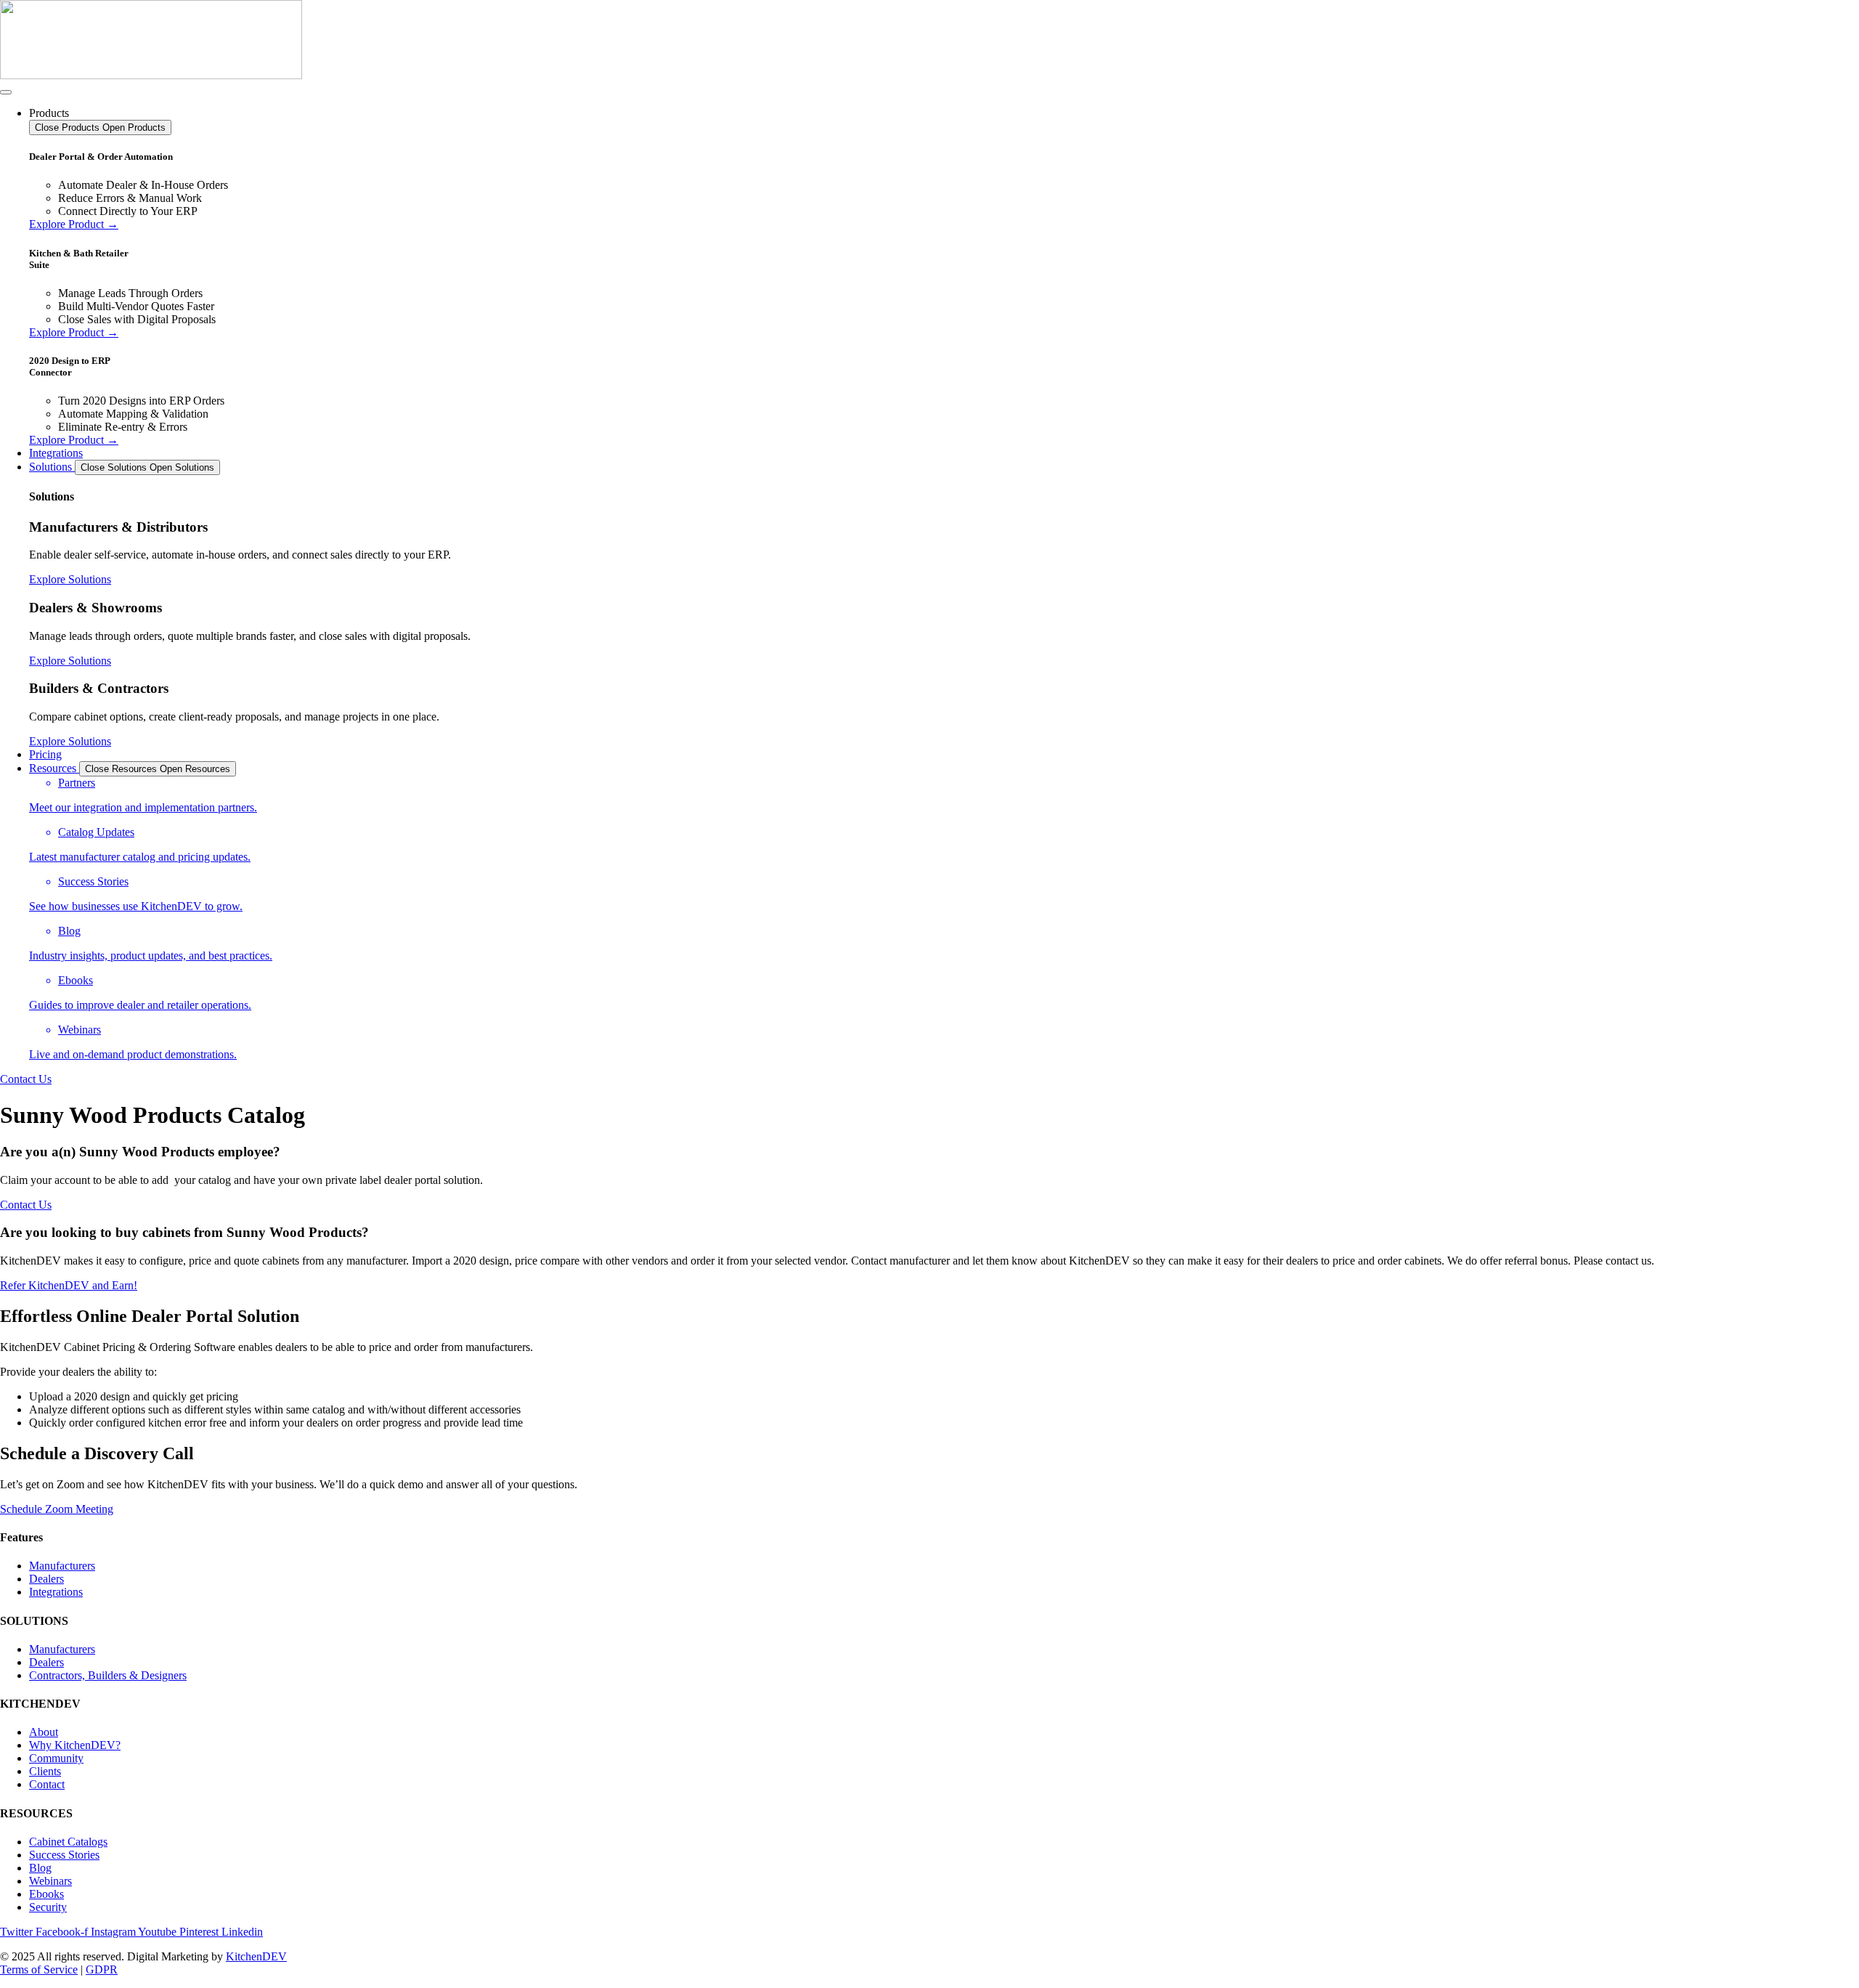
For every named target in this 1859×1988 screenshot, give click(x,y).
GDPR (102, 1969)
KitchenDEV (256, 1956)
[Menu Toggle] (6, 92)
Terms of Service (39, 1969)
